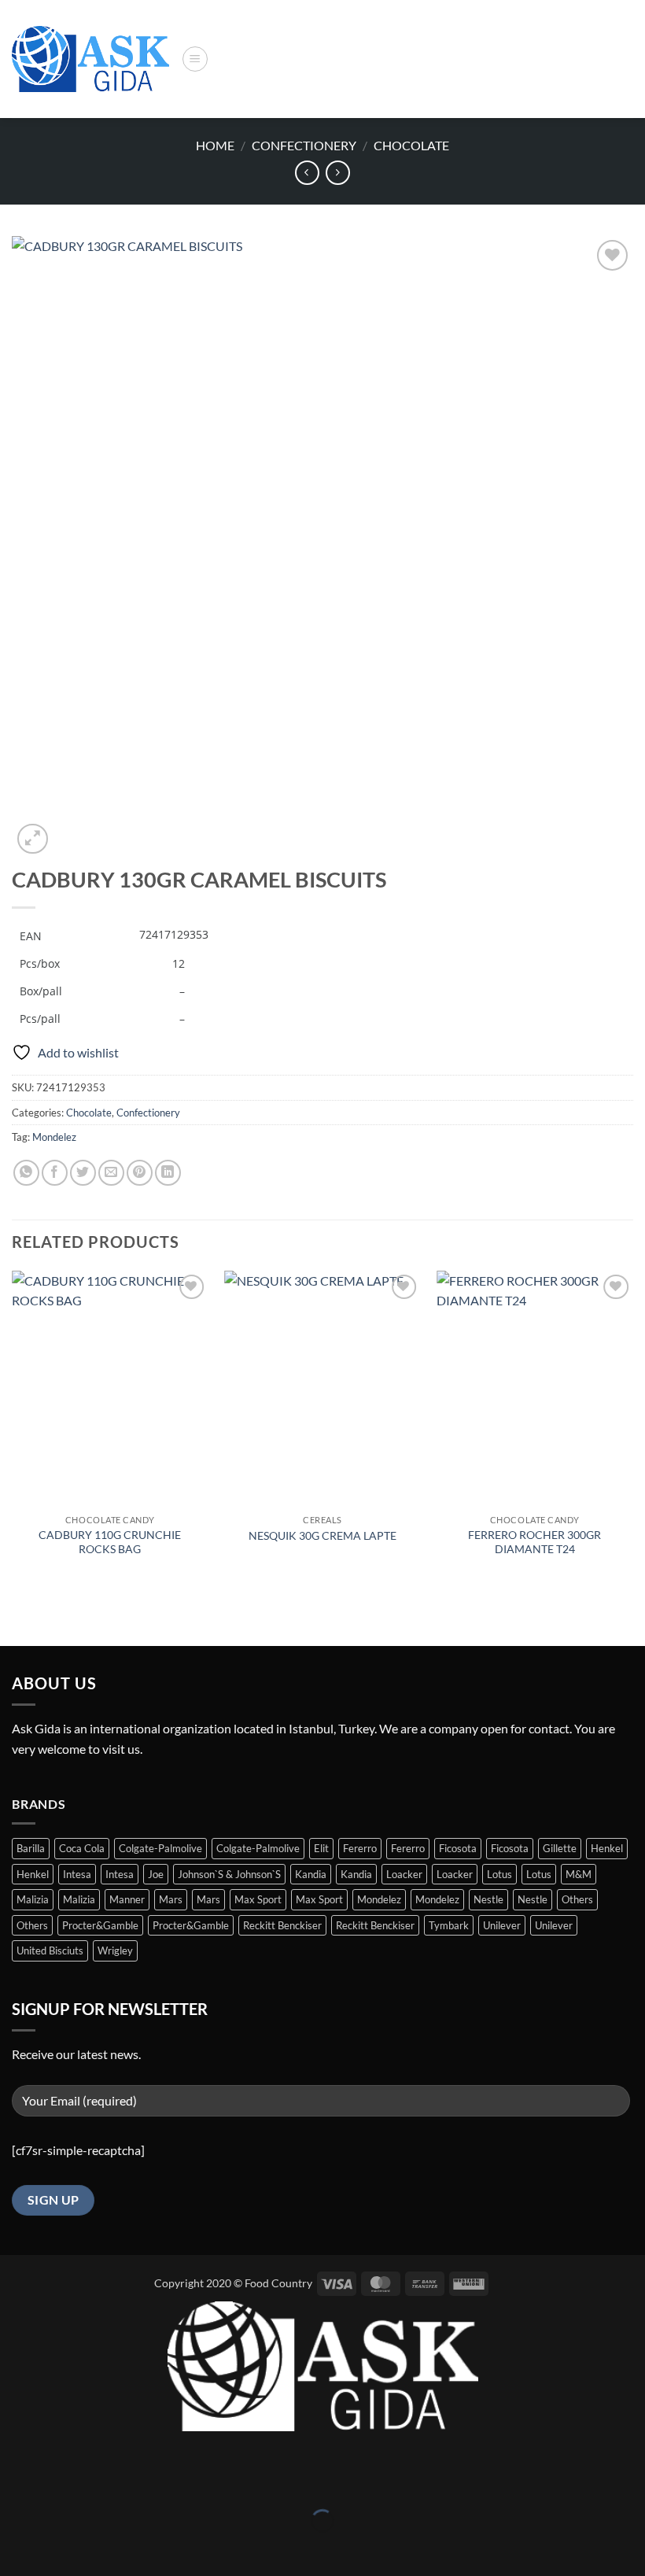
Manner (127, 1899)
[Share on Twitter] (83, 1173)
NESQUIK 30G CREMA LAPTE (322, 1535)
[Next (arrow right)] (61, 2548)
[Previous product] (338, 173)
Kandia (311, 1874)
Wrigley (115, 1950)
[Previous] (13, 1429)
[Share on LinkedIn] (168, 1173)
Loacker (404, 1874)
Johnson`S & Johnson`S (229, 1874)
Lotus (499, 1874)
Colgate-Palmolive (160, 1848)
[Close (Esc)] (151, 2482)
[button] (195, 59)
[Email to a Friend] (111, 1173)
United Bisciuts (50, 1950)
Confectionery (304, 145)
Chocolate (411, 145)
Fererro (360, 1848)
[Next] (632, 1429)
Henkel (607, 1848)
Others (577, 1899)
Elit (321, 1848)
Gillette (560, 1848)
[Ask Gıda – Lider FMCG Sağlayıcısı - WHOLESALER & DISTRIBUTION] (90, 59)
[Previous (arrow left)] (15, 2548)
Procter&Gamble (100, 1925)
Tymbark (449, 1925)
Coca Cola (82, 1848)
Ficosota (458, 1848)
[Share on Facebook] (55, 1173)
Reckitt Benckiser (282, 1925)
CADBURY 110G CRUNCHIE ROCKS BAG (110, 1542)
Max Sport (258, 1899)
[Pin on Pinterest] (140, 1173)
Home (215, 145)
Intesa (77, 1874)
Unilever (502, 1925)
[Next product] (307, 173)
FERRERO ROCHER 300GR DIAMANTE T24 (534, 1542)
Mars (171, 1899)
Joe (156, 1874)
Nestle (488, 1899)
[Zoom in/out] (15, 2482)
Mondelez (54, 1137)
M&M (579, 1874)
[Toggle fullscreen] (61, 2482)
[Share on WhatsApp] (26, 1173)
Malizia (33, 1899)
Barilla (31, 1848)
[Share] (106, 2482)
